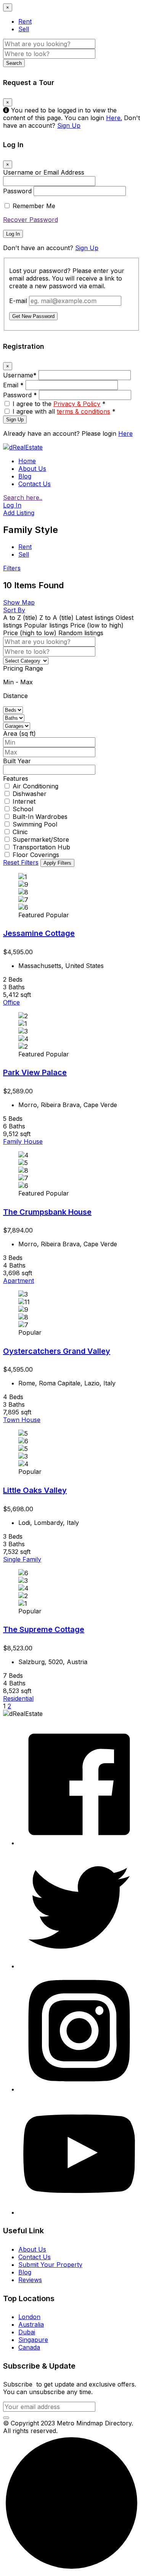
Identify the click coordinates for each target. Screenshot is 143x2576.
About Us (32, 469)
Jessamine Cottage (39, 933)
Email (13, 385)
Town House (22, 1420)
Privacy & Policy (77, 404)
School (23, 809)
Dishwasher (30, 794)
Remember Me (34, 206)
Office (11, 1002)
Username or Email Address (44, 172)
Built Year (17, 761)
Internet (24, 801)
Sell (24, 29)
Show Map (19, 602)
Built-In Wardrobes (40, 817)
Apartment (18, 1281)
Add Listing (19, 513)
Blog (25, 476)
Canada (29, 2347)
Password (17, 191)
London (29, 2317)
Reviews (30, 2280)
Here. (114, 118)
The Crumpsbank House (47, 1212)
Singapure (33, 2340)
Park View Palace (35, 1072)
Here (125, 433)
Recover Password (31, 220)
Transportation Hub (41, 847)
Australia (31, 2324)
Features (16, 778)
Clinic (20, 832)
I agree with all (64, 411)
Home (27, 461)
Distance (15, 696)
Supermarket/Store (41, 839)
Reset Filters (21, 862)
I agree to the (59, 404)
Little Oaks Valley (35, 1490)
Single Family (22, 1559)
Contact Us (35, 484)
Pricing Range (23, 668)
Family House (23, 1141)
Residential (18, 1698)
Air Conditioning (35, 786)
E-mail (18, 301)
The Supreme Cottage (44, 1629)
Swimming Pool (35, 824)
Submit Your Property (50, 2265)
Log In (13, 234)
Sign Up (69, 125)
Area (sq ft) (19, 733)
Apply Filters (57, 863)
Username (20, 375)
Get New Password (33, 316)
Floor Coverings (36, 855)
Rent (25, 21)
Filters (12, 568)
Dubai (27, 2332)
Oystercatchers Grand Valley (57, 1351)
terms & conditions (84, 411)
